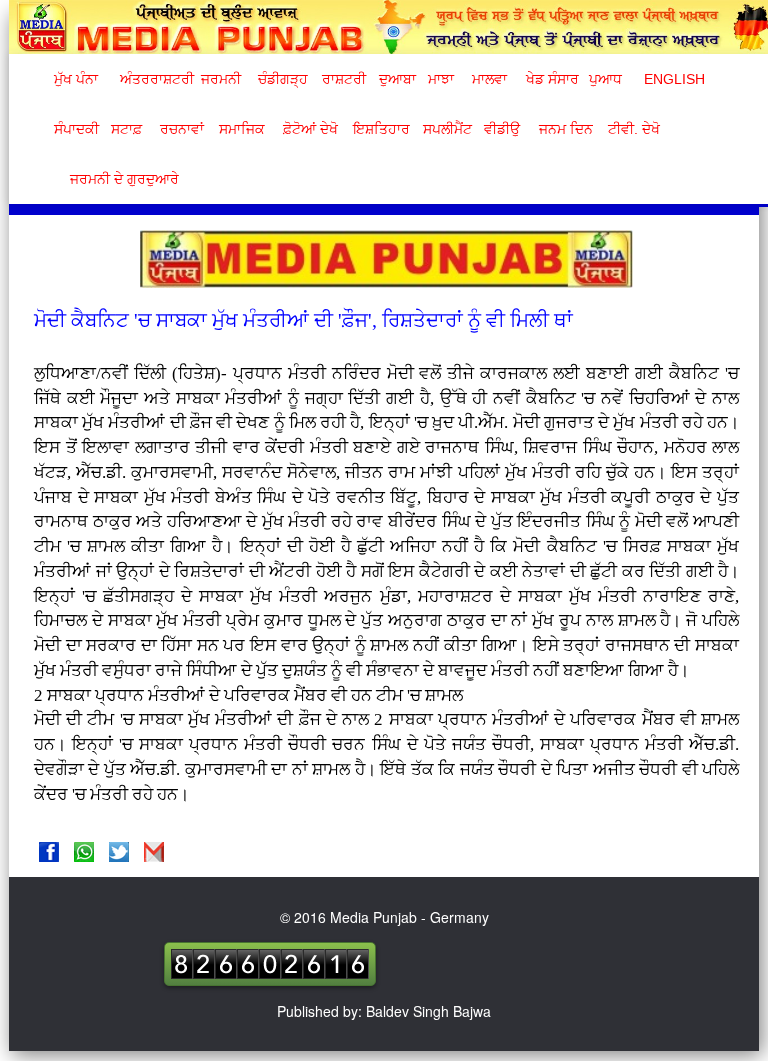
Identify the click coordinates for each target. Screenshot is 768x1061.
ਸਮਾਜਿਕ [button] (242, 129)
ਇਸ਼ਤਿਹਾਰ (380, 129)
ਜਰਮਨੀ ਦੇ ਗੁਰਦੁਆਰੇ (116, 179)
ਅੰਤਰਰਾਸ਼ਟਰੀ (153, 79)
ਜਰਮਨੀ (221, 79)
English (672, 79)
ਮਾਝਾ (441, 79)
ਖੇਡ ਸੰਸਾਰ (551, 79)
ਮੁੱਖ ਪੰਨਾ (76, 79)
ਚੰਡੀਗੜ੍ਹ (282, 79)
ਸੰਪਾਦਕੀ (76, 129)
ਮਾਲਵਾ (489, 79)
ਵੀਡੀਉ (502, 129)
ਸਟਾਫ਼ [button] (126, 129)
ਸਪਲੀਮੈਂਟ (447, 129)
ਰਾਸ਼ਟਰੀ (344, 79)
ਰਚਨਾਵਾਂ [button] (182, 129)
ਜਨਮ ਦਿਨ (565, 129)
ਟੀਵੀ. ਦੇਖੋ (633, 129)
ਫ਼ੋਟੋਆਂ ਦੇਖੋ (309, 129)
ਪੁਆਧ (605, 79)
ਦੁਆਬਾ (397, 79)
